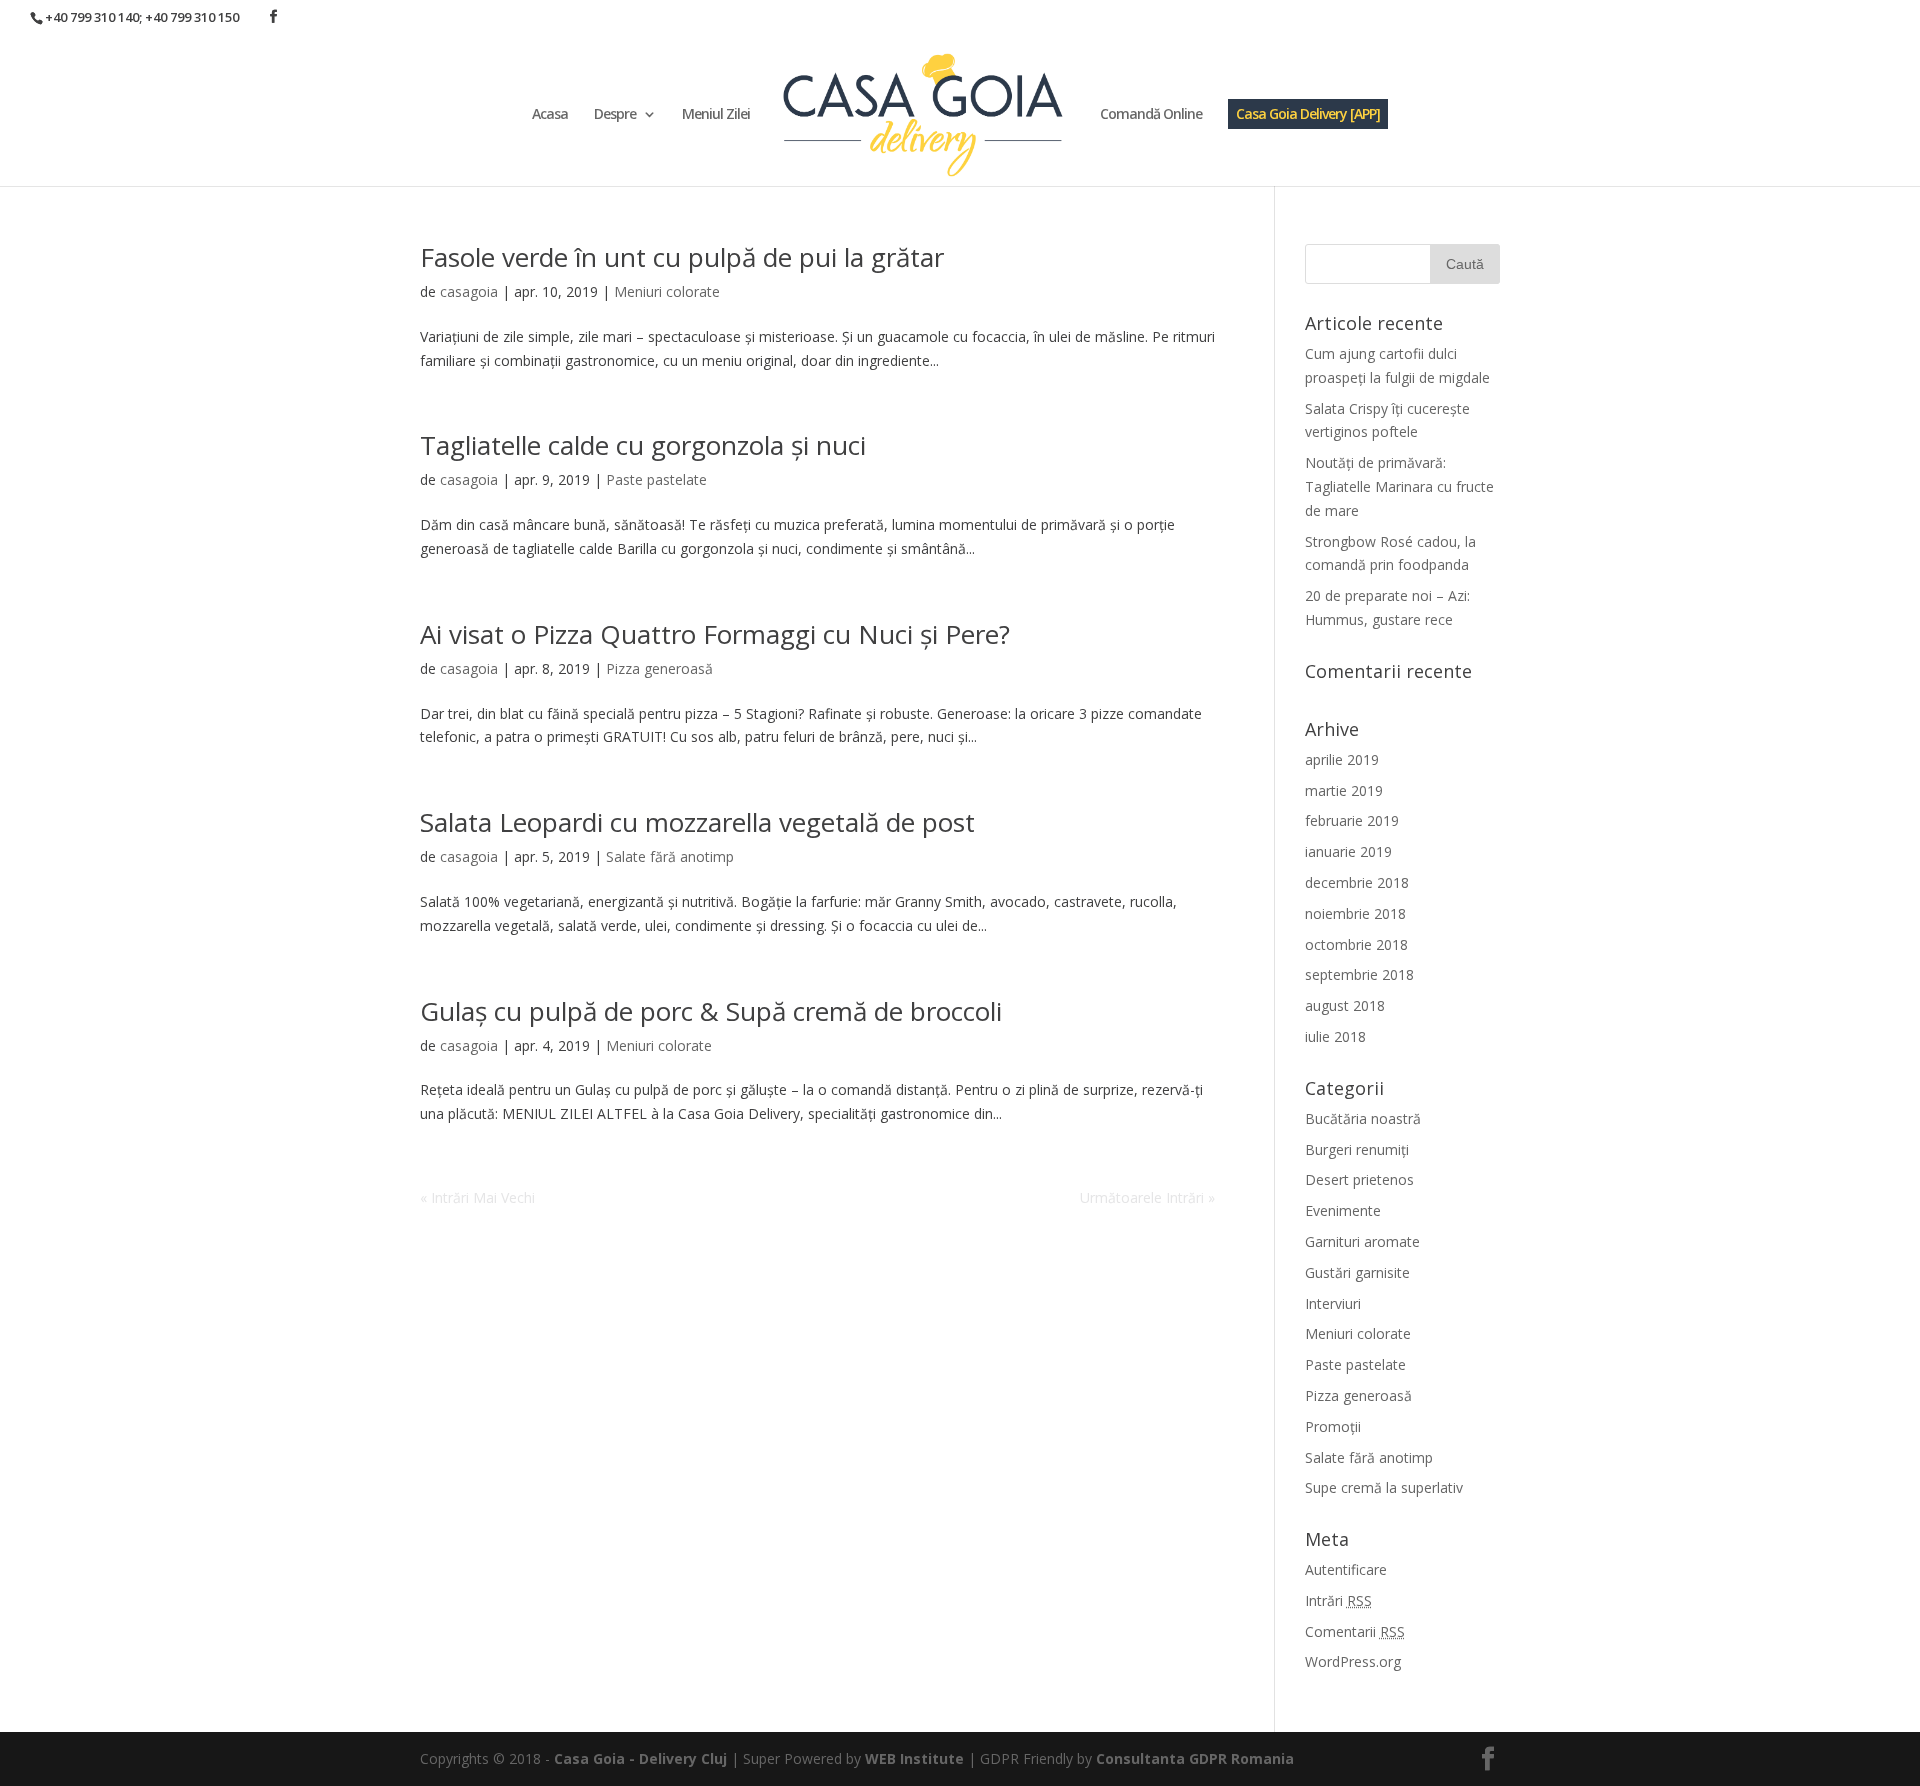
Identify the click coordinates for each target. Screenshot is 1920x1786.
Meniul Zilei (716, 115)
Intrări (1338, 1600)
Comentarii (1355, 1631)
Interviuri (1333, 1303)
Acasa (550, 115)
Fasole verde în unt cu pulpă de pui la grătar (682, 257)
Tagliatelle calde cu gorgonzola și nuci (643, 445)
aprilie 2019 (1342, 759)
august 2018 (1345, 1005)
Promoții (1333, 1426)
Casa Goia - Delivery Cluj (640, 1758)
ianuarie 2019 (1348, 851)
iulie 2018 (1335, 1036)
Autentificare (1346, 1569)
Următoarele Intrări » (1147, 1197)
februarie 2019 (1352, 820)
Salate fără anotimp (670, 856)
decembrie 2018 (1357, 882)
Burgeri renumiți (1357, 1149)
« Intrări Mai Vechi (477, 1197)
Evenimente (1343, 1210)
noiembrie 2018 (1355, 913)
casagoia (469, 291)
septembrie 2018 (1359, 974)
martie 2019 (1344, 790)
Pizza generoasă (659, 668)
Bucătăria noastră (1363, 1118)
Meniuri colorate (667, 291)
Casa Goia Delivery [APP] (1308, 113)
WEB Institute (914, 1758)
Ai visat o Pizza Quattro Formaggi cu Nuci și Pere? (715, 634)
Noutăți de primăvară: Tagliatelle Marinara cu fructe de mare (1399, 486)
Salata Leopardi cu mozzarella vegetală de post (697, 822)
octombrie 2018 (1356, 944)
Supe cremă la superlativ (1384, 1487)
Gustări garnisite (1357, 1272)
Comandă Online (1151, 115)
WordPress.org (1353, 1661)
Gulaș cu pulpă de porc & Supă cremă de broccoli (711, 1011)
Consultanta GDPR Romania (1195, 1758)
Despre (615, 115)
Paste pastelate (656, 479)
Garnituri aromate (1362, 1241)
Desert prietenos (1359, 1179)
